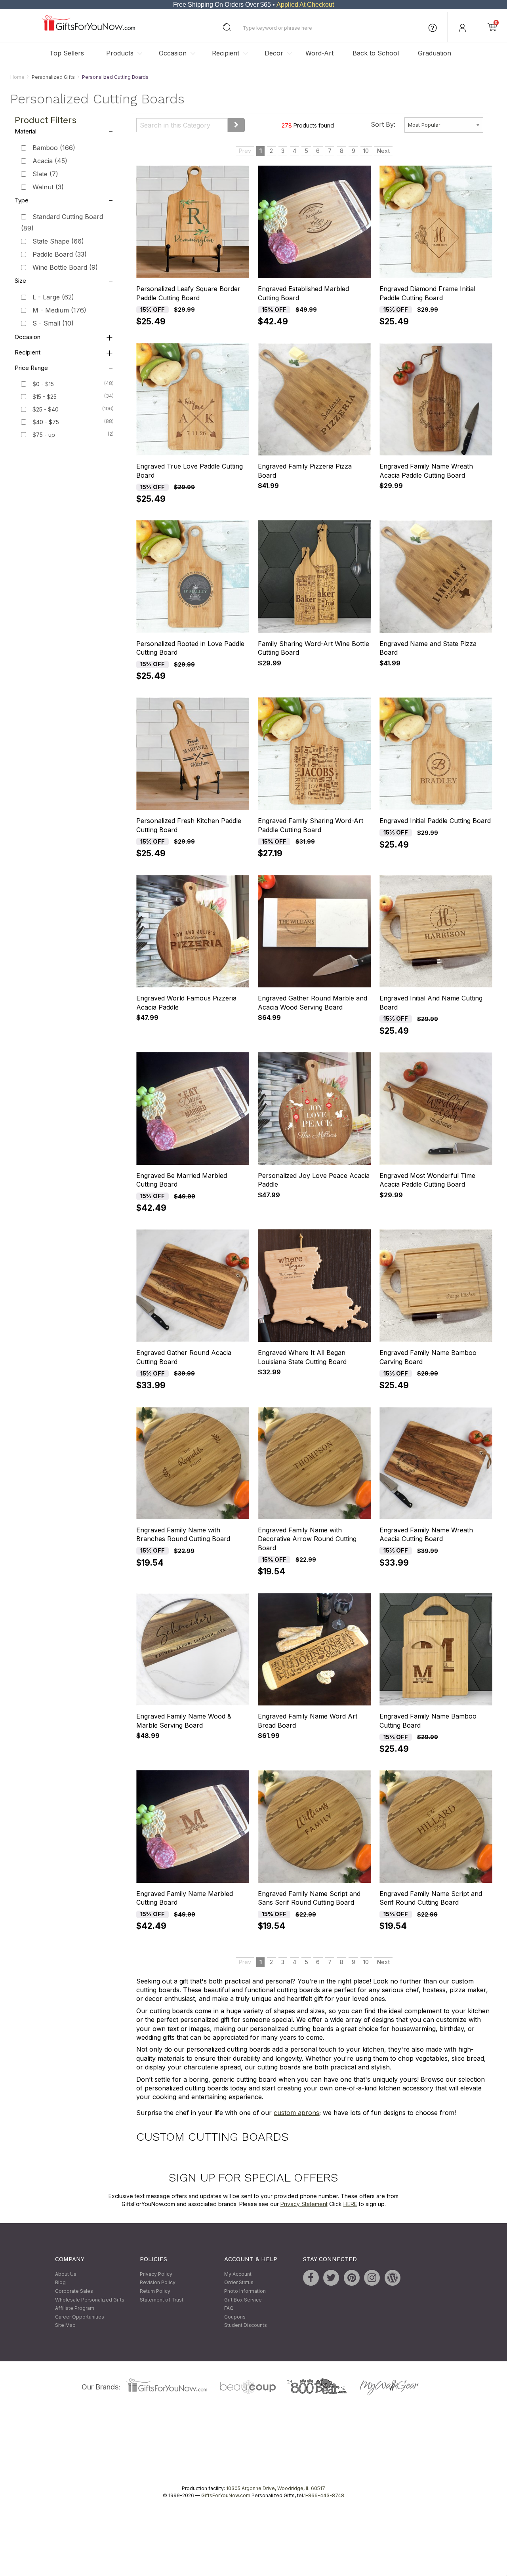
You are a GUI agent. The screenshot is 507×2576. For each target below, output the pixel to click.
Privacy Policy (156, 2274)
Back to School (376, 53)
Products (120, 53)
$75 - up (44, 435)
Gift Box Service (243, 2300)
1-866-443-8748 (324, 2495)
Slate (45, 174)
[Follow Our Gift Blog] (393, 2278)
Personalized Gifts (53, 77)
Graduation (435, 53)
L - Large (53, 297)
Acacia (50, 161)
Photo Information (245, 2291)
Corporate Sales (74, 2291)
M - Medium (59, 311)
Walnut (48, 187)
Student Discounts (246, 2325)
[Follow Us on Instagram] (372, 2278)
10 (366, 151)
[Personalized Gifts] (89, 29)
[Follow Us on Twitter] (331, 2278)
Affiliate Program (75, 2308)
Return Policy (155, 2291)
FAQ (229, 2308)
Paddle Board (60, 254)
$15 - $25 (45, 397)
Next (383, 151)
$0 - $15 (43, 384)
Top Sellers (67, 53)
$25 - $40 (46, 409)
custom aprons (296, 2113)
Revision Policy (158, 2283)
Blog (60, 2283)
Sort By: (383, 124)
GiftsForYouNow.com (226, 2495)
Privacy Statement (304, 2204)
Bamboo (54, 148)
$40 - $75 (46, 422)
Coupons (235, 2317)
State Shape (58, 241)
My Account (238, 2274)
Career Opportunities (80, 2317)
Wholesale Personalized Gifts (90, 2300)
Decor (274, 53)
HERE (350, 2204)
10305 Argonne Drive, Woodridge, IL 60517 (276, 2488)
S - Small (53, 323)
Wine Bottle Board (65, 267)
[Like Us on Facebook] (311, 2278)
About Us (66, 2274)
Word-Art (319, 53)
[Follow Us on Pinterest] (352, 2278)
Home (17, 77)
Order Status (239, 2283)
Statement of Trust (162, 2300)
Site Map (65, 2325)
